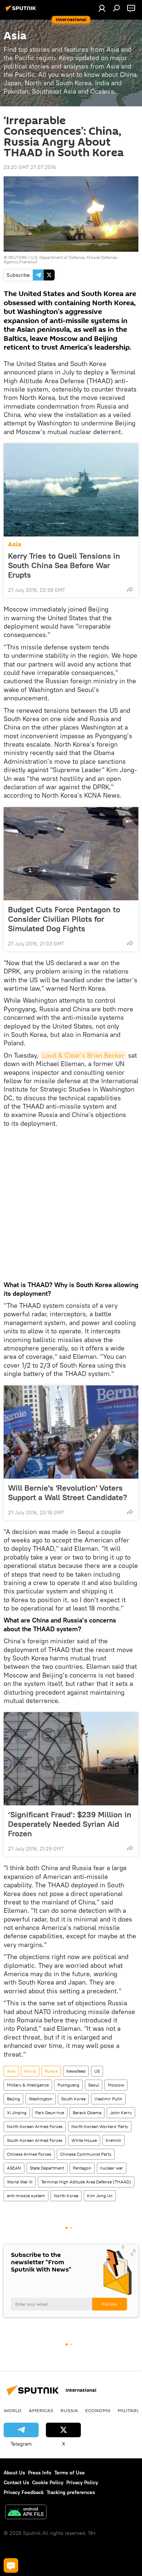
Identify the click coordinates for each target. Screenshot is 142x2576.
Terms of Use (70, 2473)
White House (84, 2140)
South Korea (73, 2099)
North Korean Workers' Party (100, 2126)
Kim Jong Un (100, 2196)
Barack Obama (87, 2113)
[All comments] (11, 2565)
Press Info (40, 2473)
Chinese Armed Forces (29, 2154)
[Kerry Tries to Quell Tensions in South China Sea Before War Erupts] (71, 490)
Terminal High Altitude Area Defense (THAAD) (86, 2182)
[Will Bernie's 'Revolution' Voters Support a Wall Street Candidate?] (71, 1432)
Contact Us (16, 2482)
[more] (130, 589)
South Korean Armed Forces (35, 2140)
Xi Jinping (17, 2113)
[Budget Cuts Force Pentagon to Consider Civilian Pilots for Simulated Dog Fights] (71, 854)
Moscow (116, 2085)
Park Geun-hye (50, 2113)
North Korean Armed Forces (35, 2126)
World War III (20, 2182)
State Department (47, 2168)
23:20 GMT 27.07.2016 (30, 167)
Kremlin (113, 2140)
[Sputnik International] (22, 11)
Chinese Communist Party (86, 2154)
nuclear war (112, 2168)
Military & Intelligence (28, 2085)
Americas (41, 2410)
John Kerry (121, 2113)
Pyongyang (68, 2085)
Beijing (13, 2099)
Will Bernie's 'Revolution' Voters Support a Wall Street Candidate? (68, 1492)
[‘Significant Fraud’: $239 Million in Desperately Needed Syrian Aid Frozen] (71, 1759)
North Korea (66, 2196)
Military (129, 2410)
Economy (98, 2410)
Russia (51, 2071)
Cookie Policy (48, 2482)
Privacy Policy (82, 2482)
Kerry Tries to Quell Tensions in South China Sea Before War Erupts (64, 565)
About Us (14, 2473)
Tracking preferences (71, 2492)
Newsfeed (76, 2071)
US (97, 2071)
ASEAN (14, 2168)
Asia (15, 544)
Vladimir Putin (108, 2099)
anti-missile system (26, 2196)
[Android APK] (26, 2513)
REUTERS (17, 257)
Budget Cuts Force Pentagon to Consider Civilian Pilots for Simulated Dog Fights (64, 919)
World (30, 2071)
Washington (41, 2099)
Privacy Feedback (24, 2492)
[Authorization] (102, 8)
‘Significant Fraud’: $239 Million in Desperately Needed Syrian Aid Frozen (70, 1824)
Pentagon (82, 2168)
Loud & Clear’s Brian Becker (83, 1055)
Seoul (94, 2085)
